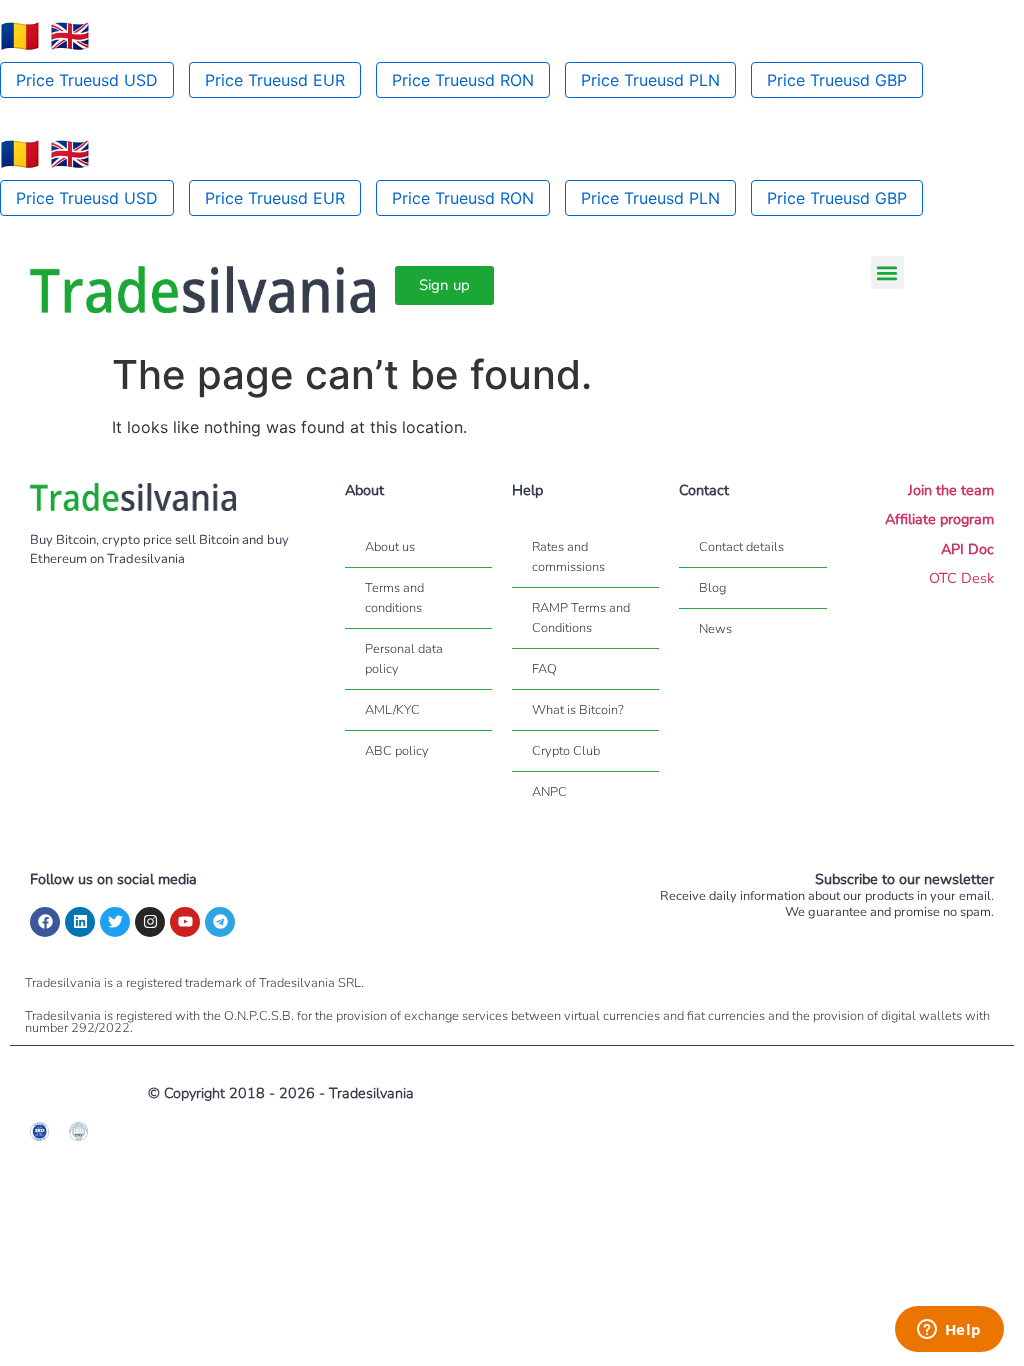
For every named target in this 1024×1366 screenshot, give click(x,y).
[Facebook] (45, 922)
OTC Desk (961, 578)
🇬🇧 (70, 36)
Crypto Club (566, 751)
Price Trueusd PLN (650, 80)
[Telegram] (220, 922)
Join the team (951, 490)
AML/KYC (392, 710)
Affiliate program (939, 519)
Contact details (741, 547)
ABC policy (397, 751)
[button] (887, 272)
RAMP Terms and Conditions (581, 618)
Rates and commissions (568, 557)
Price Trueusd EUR (275, 80)
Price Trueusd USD (87, 80)
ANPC (549, 792)
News (715, 629)
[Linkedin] (80, 922)
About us (390, 547)
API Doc (967, 549)
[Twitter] (115, 922)
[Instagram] (150, 922)
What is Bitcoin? (578, 710)
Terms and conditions (394, 598)
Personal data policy (404, 659)
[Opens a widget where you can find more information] (949, 1331)
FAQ (544, 669)
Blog (712, 588)
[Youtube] (185, 922)
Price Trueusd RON (463, 80)
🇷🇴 (20, 36)
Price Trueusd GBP (837, 80)
